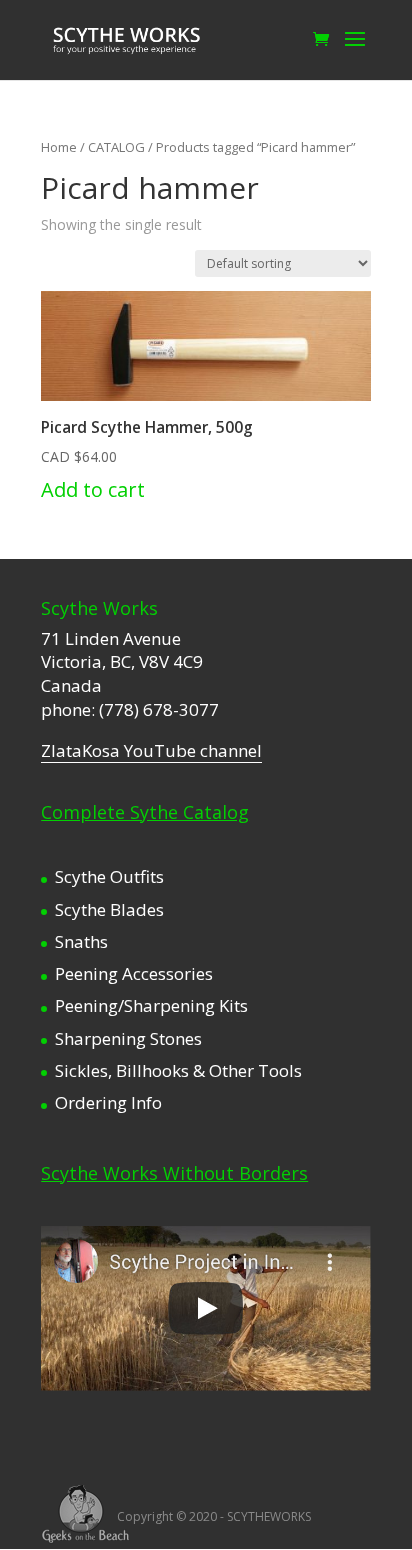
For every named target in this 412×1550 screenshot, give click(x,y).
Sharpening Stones (128, 1038)
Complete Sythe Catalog (145, 812)
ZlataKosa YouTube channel (151, 750)
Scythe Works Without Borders (174, 1173)
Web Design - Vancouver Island (85, 1514)
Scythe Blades (109, 909)
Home (59, 147)
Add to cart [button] (93, 489)
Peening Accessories (134, 973)
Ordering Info (108, 1102)
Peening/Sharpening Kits (151, 1005)
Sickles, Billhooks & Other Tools (178, 1070)
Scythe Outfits (109, 876)
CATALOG (116, 147)
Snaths (81, 941)
